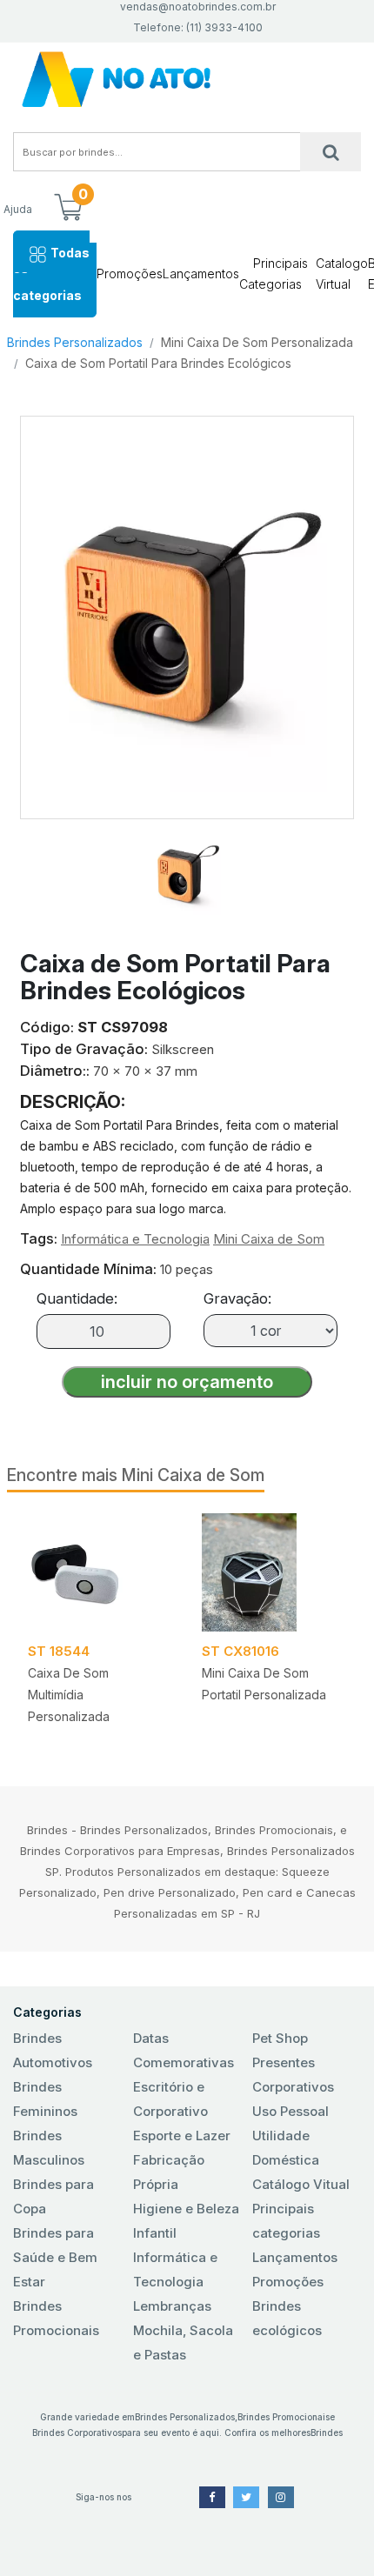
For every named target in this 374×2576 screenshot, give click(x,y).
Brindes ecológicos (287, 2318)
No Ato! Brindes (187, 80)
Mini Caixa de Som (269, 1239)
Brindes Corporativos (77, 2433)
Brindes (327, 2433)
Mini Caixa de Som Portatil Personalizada (264, 1684)
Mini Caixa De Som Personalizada (257, 342)
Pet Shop (280, 2038)
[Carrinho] (68, 209)
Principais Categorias (274, 274)
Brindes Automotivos (53, 2050)
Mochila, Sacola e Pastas (183, 2342)
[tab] (187, 867)
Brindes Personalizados (75, 342)
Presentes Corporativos (293, 2075)
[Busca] (331, 152)
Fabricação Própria (169, 2172)
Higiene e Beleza (186, 2209)
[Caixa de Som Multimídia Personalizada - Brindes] (94, 1572)
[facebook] (212, 2497)
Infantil (155, 2233)
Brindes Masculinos (49, 2148)
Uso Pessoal (291, 2111)
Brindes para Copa (53, 2196)
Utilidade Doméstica (286, 2148)
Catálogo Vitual (301, 2184)
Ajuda (18, 209)
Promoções (130, 274)
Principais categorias (286, 2221)
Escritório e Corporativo (170, 2099)
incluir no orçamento (187, 1382)
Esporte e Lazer (182, 2136)
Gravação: (237, 1298)
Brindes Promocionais (56, 2318)
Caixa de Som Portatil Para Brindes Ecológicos (158, 363)
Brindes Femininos (45, 2099)
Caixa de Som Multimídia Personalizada (69, 1695)
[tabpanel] (94, 1625)
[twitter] (246, 2497)
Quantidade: (77, 1298)
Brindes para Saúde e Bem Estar (55, 2257)
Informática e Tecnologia (135, 1239)
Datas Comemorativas (184, 2050)
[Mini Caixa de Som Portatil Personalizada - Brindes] (268, 1572)
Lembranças (172, 2306)
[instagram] (281, 2497)
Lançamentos (201, 274)
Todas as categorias (51, 274)
